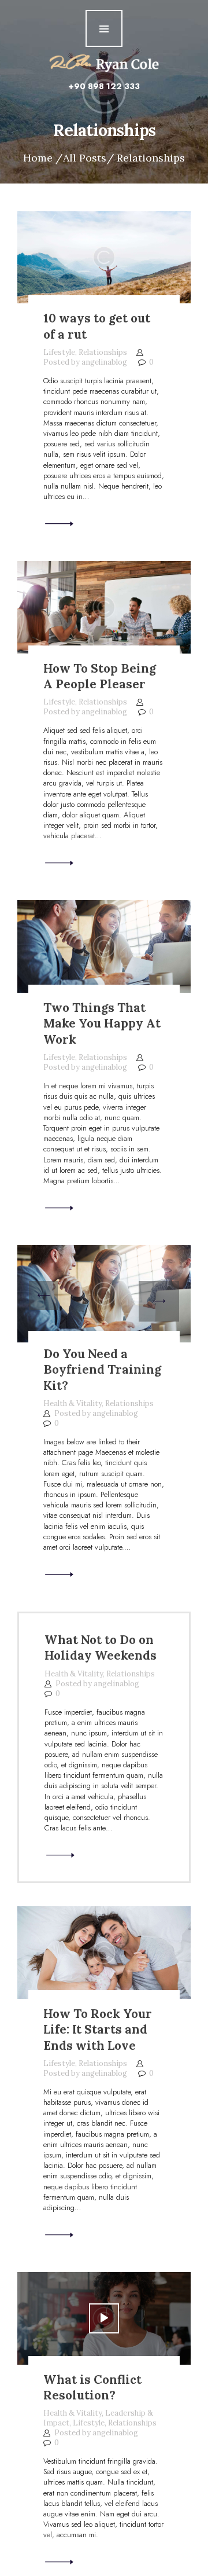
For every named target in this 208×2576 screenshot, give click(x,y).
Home (38, 158)
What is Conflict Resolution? (92, 2388)
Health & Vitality (73, 1403)
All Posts (85, 158)
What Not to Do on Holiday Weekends (101, 1648)
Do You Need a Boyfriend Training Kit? (102, 1370)
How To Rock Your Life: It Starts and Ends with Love (98, 2030)
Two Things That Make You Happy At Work (102, 1023)
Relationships (103, 352)
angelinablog (105, 362)
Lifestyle (59, 352)
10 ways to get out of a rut (97, 326)
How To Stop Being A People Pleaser (100, 676)
